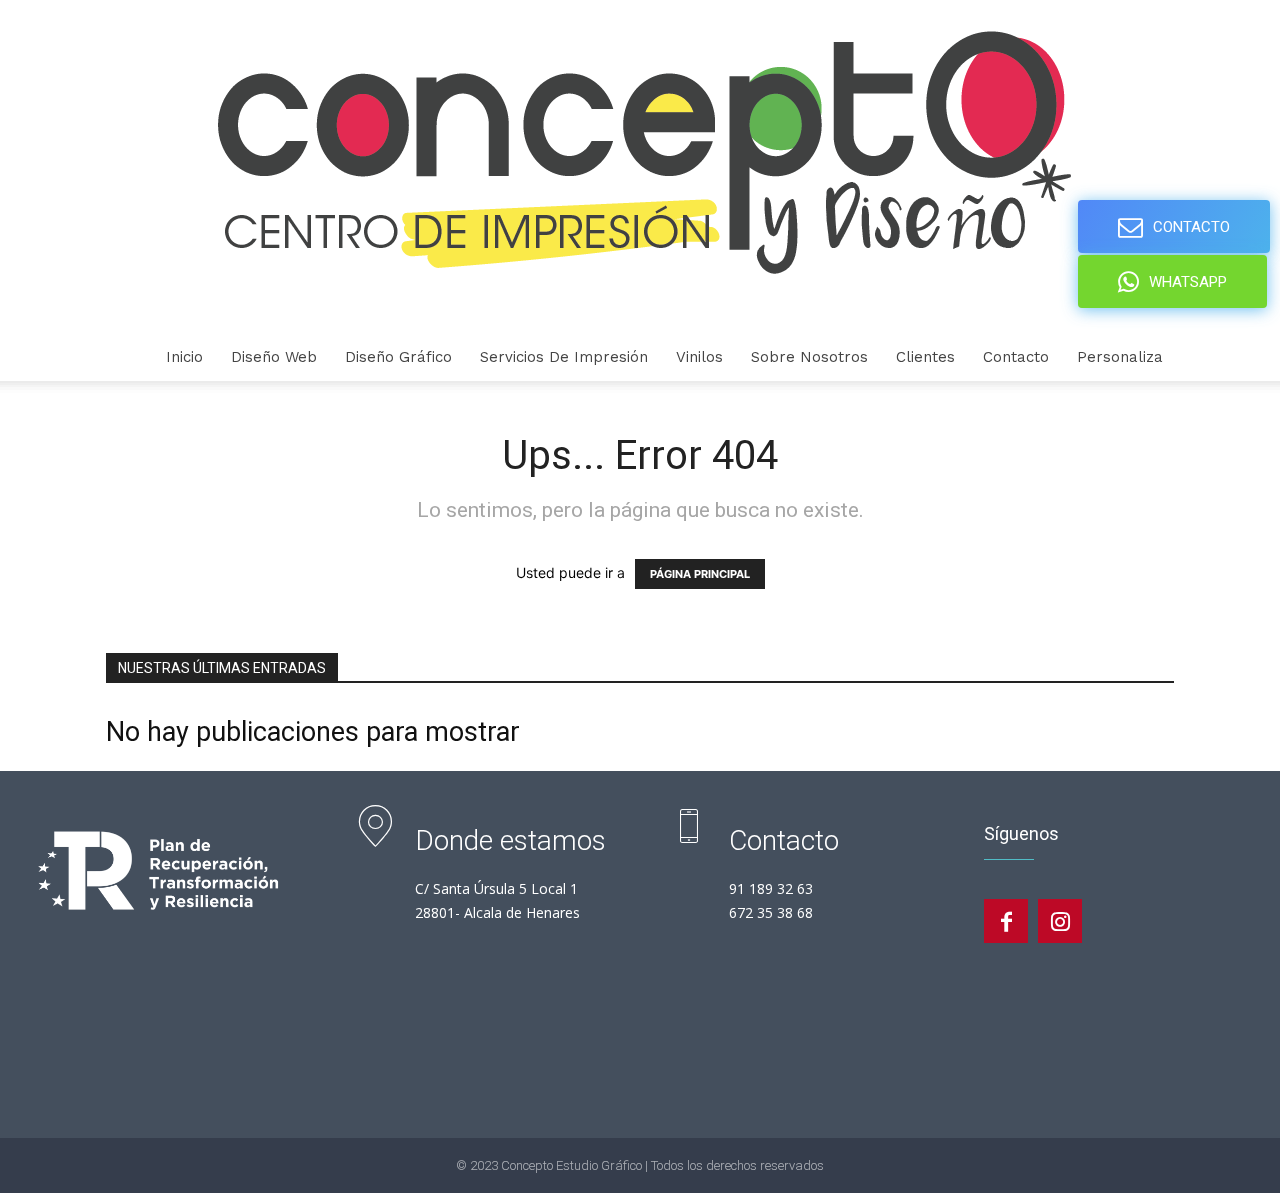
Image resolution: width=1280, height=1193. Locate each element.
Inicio (184, 357)
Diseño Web (274, 357)
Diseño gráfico (398, 357)
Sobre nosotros (809, 357)
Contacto (1016, 357)
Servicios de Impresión (564, 357)
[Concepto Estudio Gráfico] (640, 166)
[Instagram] (1060, 921)
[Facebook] (1006, 921)
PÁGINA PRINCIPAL (700, 574)
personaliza (1120, 357)
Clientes (925, 357)
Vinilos (699, 357)
